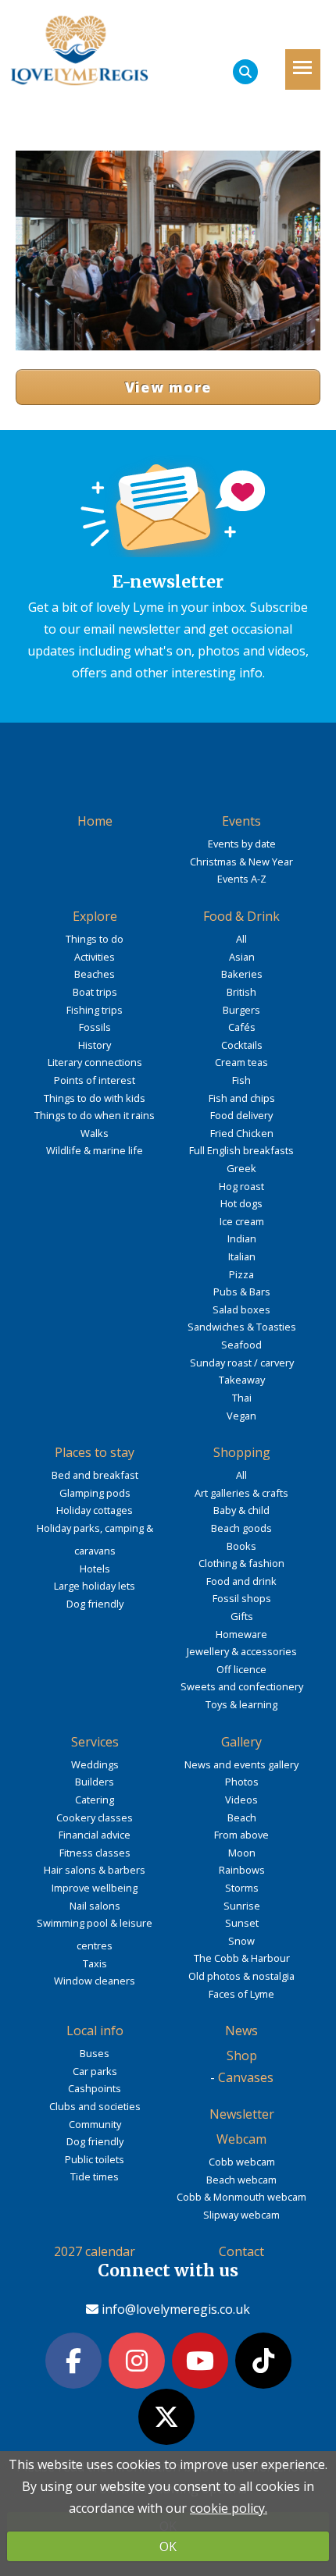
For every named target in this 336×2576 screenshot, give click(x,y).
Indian (242, 1238)
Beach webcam (241, 2180)
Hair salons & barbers (95, 1870)
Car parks (95, 2071)
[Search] (245, 72)
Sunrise (242, 1906)
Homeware (241, 1634)
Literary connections (95, 1062)
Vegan (241, 1416)
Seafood (241, 1345)
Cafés (242, 1027)
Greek (241, 1168)
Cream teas (241, 1062)
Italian (242, 1256)
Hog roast (241, 1186)
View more (168, 387)
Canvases (246, 2077)
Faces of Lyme (241, 1994)
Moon (242, 1853)
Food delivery (241, 1115)
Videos (241, 1800)
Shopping (242, 1452)
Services (95, 1742)
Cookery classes (95, 1817)
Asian (242, 957)
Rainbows (242, 1870)
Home (95, 821)
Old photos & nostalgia (241, 1976)
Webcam (241, 2139)
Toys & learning (241, 1704)
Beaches (95, 974)
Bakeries (242, 974)
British (241, 992)
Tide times (95, 2176)
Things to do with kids (95, 1098)
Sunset (242, 1923)
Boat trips (95, 992)
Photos (242, 1782)
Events (241, 821)
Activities (95, 957)
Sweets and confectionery (242, 1686)
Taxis (95, 1963)
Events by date (242, 844)
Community (95, 2124)
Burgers (241, 1010)
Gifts (242, 1616)
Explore (95, 916)
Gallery (241, 1742)
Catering (95, 1800)
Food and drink (241, 1581)
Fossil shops (242, 1598)
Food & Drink (241, 916)
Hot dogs (241, 1203)
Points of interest (95, 1080)
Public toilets (95, 2159)
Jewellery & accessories (242, 1651)
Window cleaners (95, 1981)
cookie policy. (229, 2508)
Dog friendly (95, 1604)
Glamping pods (95, 1493)
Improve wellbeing (95, 1888)
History (95, 1045)
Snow (241, 1941)
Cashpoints (95, 2088)
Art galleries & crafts (241, 1493)
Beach (242, 1817)
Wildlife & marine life (95, 1150)
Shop (242, 2055)
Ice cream (242, 1221)
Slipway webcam (241, 2215)
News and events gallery (241, 1764)
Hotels (95, 1569)
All (241, 939)
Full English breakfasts (241, 1150)
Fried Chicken (242, 1133)
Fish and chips (242, 1098)
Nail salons (95, 1906)
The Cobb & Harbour (242, 1958)
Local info (95, 2031)
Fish (241, 1080)
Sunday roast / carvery (242, 1363)
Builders (95, 1782)
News (241, 2031)
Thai (242, 1398)
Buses (95, 2053)
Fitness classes (95, 1853)
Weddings (95, 1764)
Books (241, 1546)
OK (168, 2546)
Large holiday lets (95, 1586)
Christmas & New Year (241, 862)
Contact (241, 2251)
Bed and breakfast (95, 1475)
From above (241, 1835)
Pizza (241, 1274)
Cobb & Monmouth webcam (241, 2197)
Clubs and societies (95, 2106)
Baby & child (241, 1510)
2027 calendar (95, 2251)
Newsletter (242, 2114)
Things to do (95, 939)
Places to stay (95, 1452)
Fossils (95, 1027)
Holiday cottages (95, 1510)
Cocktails (242, 1045)
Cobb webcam (242, 2162)
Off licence (241, 1669)
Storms (242, 1888)
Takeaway (242, 1380)
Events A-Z (242, 879)
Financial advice (95, 1835)
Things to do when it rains (95, 1115)
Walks (95, 1133)
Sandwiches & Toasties (242, 1327)
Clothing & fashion (241, 1563)
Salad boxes (241, 1309)
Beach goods (241, 1528)
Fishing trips (95, 1010)
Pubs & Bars (242, 1292)
